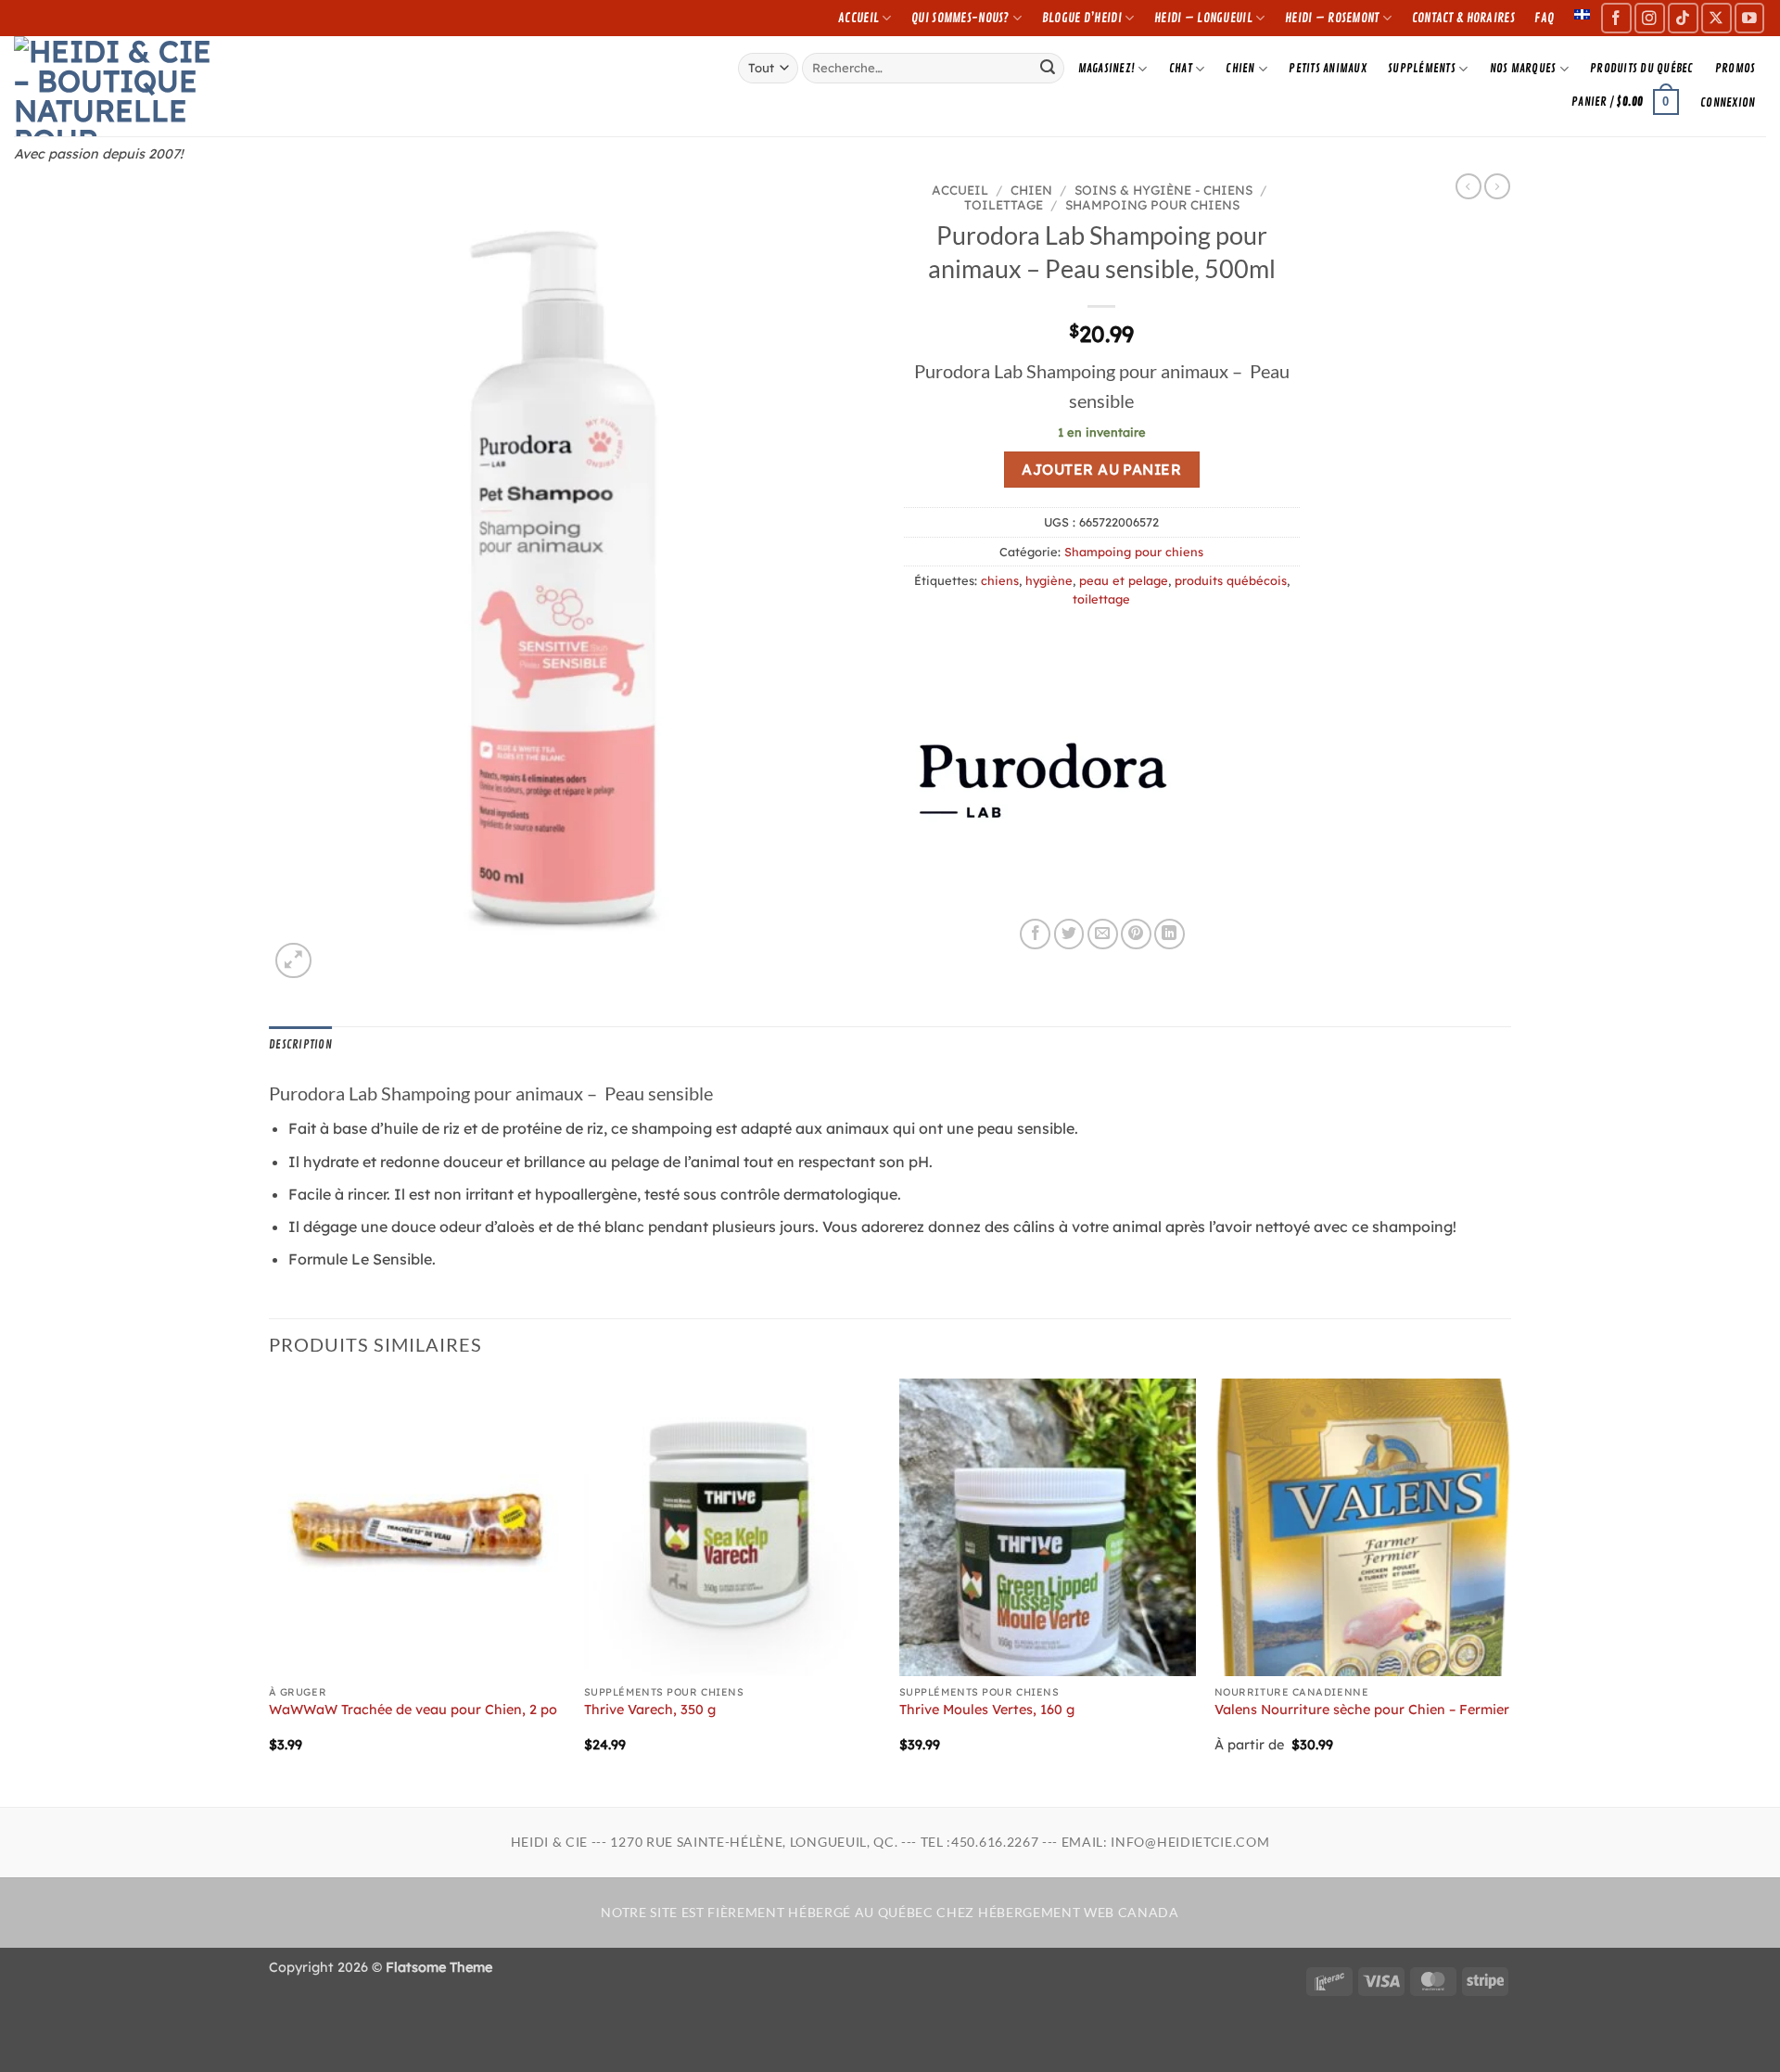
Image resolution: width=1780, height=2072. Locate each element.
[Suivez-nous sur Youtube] (1750, 18)
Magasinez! (1107, 69)
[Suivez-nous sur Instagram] (1650, 18)
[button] (1626, 102)
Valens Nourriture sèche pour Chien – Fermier (1362, 1710)
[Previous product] (1497, 186)
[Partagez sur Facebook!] (1035, 934)
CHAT (1181, 69)
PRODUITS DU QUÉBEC (1642, 69)
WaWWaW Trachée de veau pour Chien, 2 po (413, 1710)
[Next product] (1468, 186)
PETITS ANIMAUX (1328, 69)
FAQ (1544, 18)
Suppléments (1422, 69)
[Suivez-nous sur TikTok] (1683, 18)
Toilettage (1004, 204)
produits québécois (1231, 580)
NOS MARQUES (1523, 69)
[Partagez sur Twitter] (1069, 934)
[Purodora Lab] (1043, 780)
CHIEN (1240, 69)
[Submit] (1048, 68)
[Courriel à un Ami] (1103, 934)
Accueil (858, 18)
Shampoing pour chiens (1152, 204)
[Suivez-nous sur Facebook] (1616, 18)
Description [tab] (300, 1045)
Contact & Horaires (1463, 18)
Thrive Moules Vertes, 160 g (987, 1710)
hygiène (1049, 580)
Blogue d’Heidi (1082, 18)
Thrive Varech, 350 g (650, 1710)
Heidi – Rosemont (1332, 18)
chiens (1000, 580)
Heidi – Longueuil (1203, 18)
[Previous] (270, 1590)
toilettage (1101, 599)
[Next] (1510, 1590)
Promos (1735, 69)
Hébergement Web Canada (1079, 1913)
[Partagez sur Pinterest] (1136, 934)
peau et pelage (1124, 580)
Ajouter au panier (1101, 469)
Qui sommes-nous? (960, 18)
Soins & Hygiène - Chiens (1163, 190)
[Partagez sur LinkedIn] (1170, 934)
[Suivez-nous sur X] (1716, 18)
